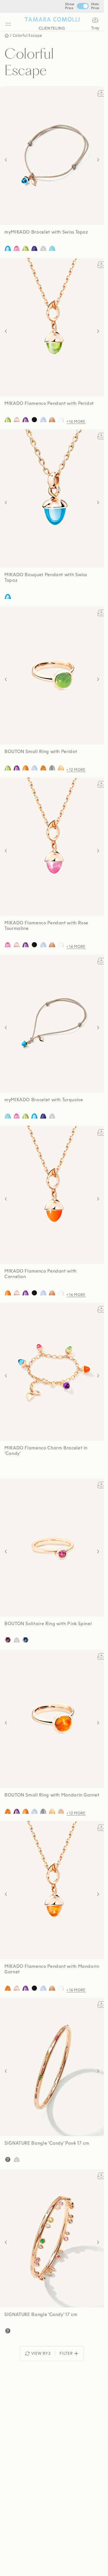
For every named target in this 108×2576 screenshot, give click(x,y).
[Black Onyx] (34, 420)
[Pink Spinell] (8, 1640)
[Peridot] (25, 249)
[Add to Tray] (101, 93)
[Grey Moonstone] (52, 768)
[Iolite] (34, 249)
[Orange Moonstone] (61, 768)
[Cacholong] (61, 420)
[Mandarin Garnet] (43, 768)
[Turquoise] (52, 249)
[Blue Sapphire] (25, 1640)
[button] (6, 160)
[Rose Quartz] (17, 420)
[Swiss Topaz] (8, 249)
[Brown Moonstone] (52, 420)
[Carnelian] (25, 768)
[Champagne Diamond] (61, 1812)
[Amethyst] (25, 420)
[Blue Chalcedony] (43, 420)
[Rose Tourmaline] (17, 249)
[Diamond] (43, 249)
